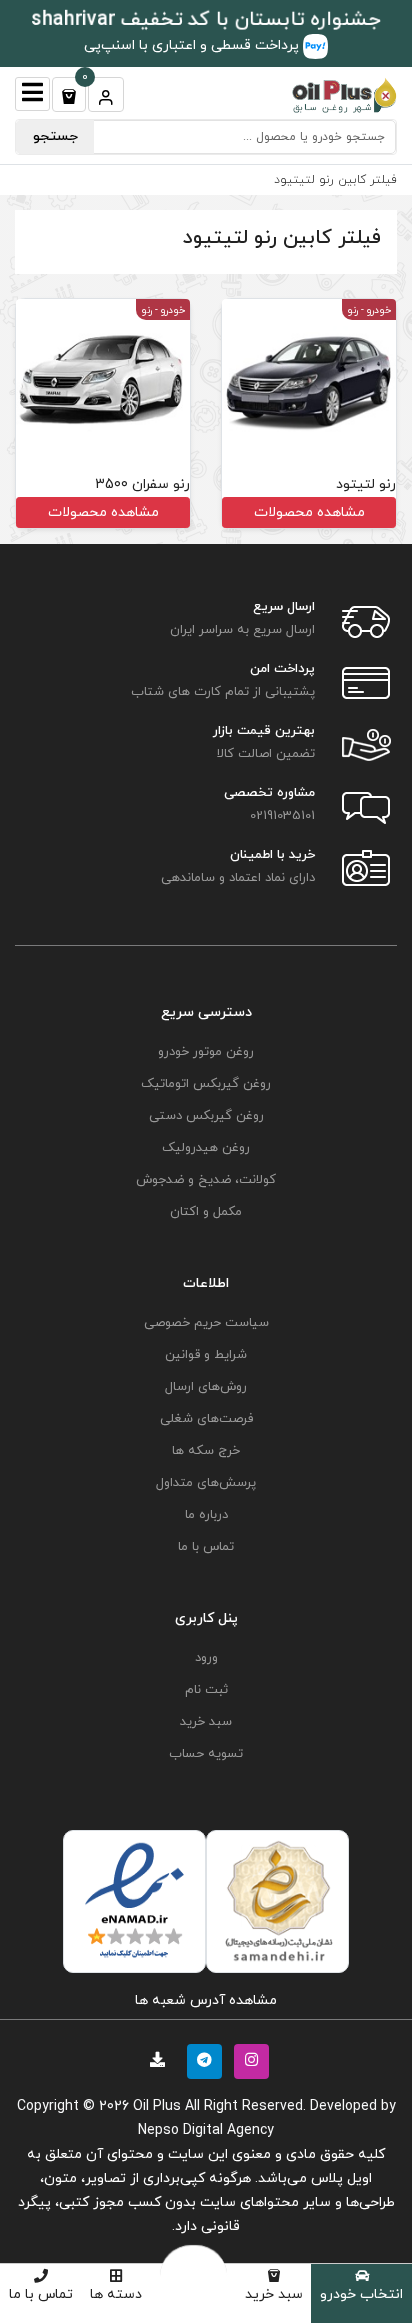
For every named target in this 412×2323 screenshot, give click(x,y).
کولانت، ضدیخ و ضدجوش (206, 1180)
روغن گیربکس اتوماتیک (206, 1084)
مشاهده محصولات (309, 512)
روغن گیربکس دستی (206, 1116)
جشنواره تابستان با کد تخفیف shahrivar (206, 20)
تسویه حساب (206, 1754)
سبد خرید (274, 2294)
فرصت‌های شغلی (206, 1419)
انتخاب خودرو (361, 2294)
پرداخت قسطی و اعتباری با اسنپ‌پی (193, 45)
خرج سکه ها (206, 1451)
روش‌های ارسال (206, 1387)
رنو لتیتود (366, 484)
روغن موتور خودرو (206, 1052)
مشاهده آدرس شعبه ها (206, 2000)
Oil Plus (157, 2106)
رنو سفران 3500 (142, 484)
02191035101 (282, 816)
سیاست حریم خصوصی (206, 1323)
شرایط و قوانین (206, 1355)
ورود (206, 1658)
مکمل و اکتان (206, 1212)
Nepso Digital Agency (206, 2130)
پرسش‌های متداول (206, 1483)
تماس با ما (41, 2294)
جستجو (55, 136)
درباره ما (206, 1515)
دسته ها (116, 2294)
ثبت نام (206, 1690)
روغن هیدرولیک (206, 1148)
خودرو (379, 310)
